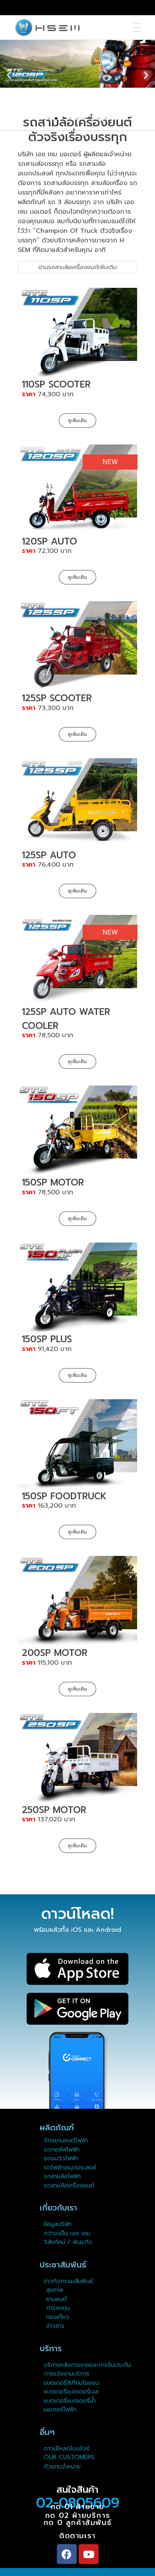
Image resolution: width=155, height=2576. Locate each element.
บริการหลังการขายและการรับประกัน (88, 2365)
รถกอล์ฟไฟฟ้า (62, 2149)
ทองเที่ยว (56, 2317)
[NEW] (77, 489)
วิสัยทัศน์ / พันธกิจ (68, 2242)
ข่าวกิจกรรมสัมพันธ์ (69, 2281)
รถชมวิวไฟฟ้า (61, 2158)
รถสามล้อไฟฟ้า (62, 2176)
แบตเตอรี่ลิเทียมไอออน (71, 2383)
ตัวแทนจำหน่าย (62, 2466)
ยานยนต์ (55, 2299)
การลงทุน (57, 2308)
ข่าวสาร (54, 2326)
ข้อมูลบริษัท (58, 2224)
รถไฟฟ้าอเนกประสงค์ (70, 2167)
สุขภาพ (55, 2290)
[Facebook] (67, 2554)
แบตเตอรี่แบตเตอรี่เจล (71, 2391)
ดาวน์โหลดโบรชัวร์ (67, 2448)
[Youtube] (89, 2554)
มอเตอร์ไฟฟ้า (60, 2409)
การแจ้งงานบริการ (67, 2373)
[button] (49, 118)
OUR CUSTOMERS (69, 2457)
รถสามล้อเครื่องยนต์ (69, 2185)
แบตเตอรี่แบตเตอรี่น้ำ (70, 2401)
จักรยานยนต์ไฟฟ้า (66, 2140)
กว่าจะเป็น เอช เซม (67, 2233)
